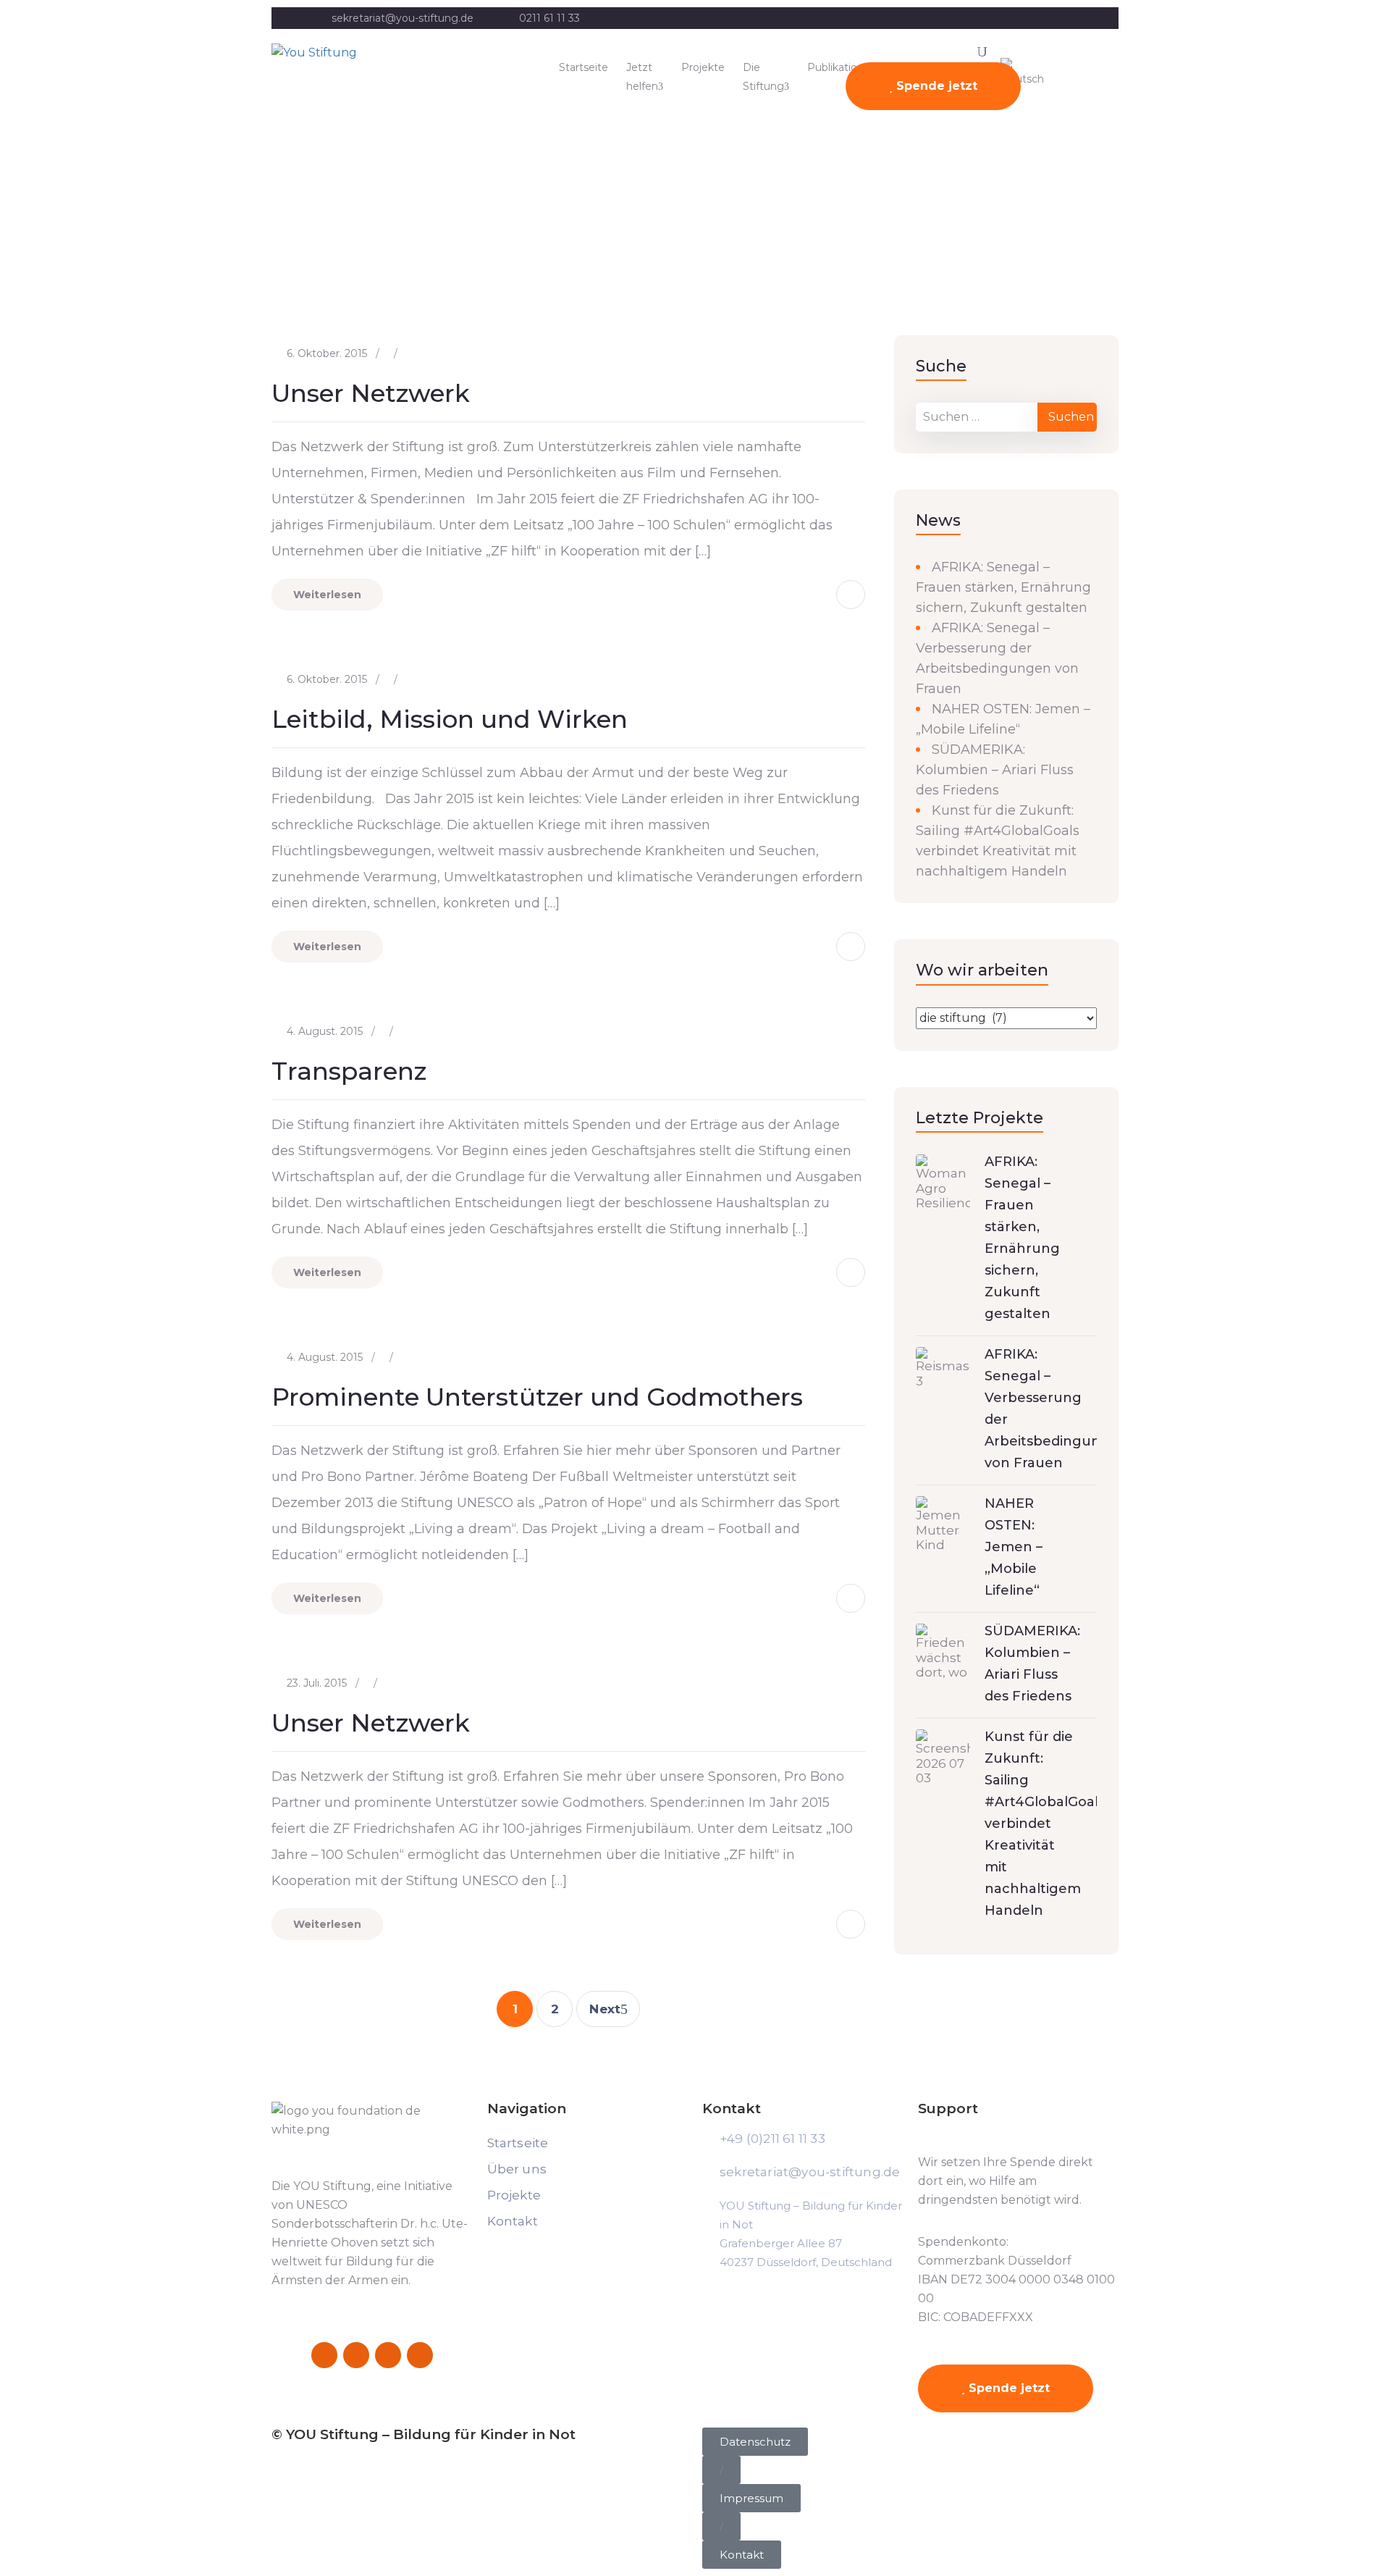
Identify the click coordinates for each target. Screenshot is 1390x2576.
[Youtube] (420, 2355)
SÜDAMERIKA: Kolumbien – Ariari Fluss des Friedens (995, 770)
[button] (721, 2470)
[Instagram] (356, 2355)
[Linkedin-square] (388, 2355)
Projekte (703, 67)
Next (605, 2009)
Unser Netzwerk (371, 393)
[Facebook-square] (324, 2355)
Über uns (517, 2169)
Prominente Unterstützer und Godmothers (537, 1397)
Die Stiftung (763, 77)
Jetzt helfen (642, 77)
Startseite (584, 67)
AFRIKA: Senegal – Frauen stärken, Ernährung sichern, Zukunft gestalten (1003, 587)
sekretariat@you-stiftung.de (403, 18)
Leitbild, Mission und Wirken (450, 719)
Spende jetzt (935, 86)
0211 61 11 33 (549, 18)
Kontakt (513, 2221)
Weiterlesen (327, 595)
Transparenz (349, 1071)
